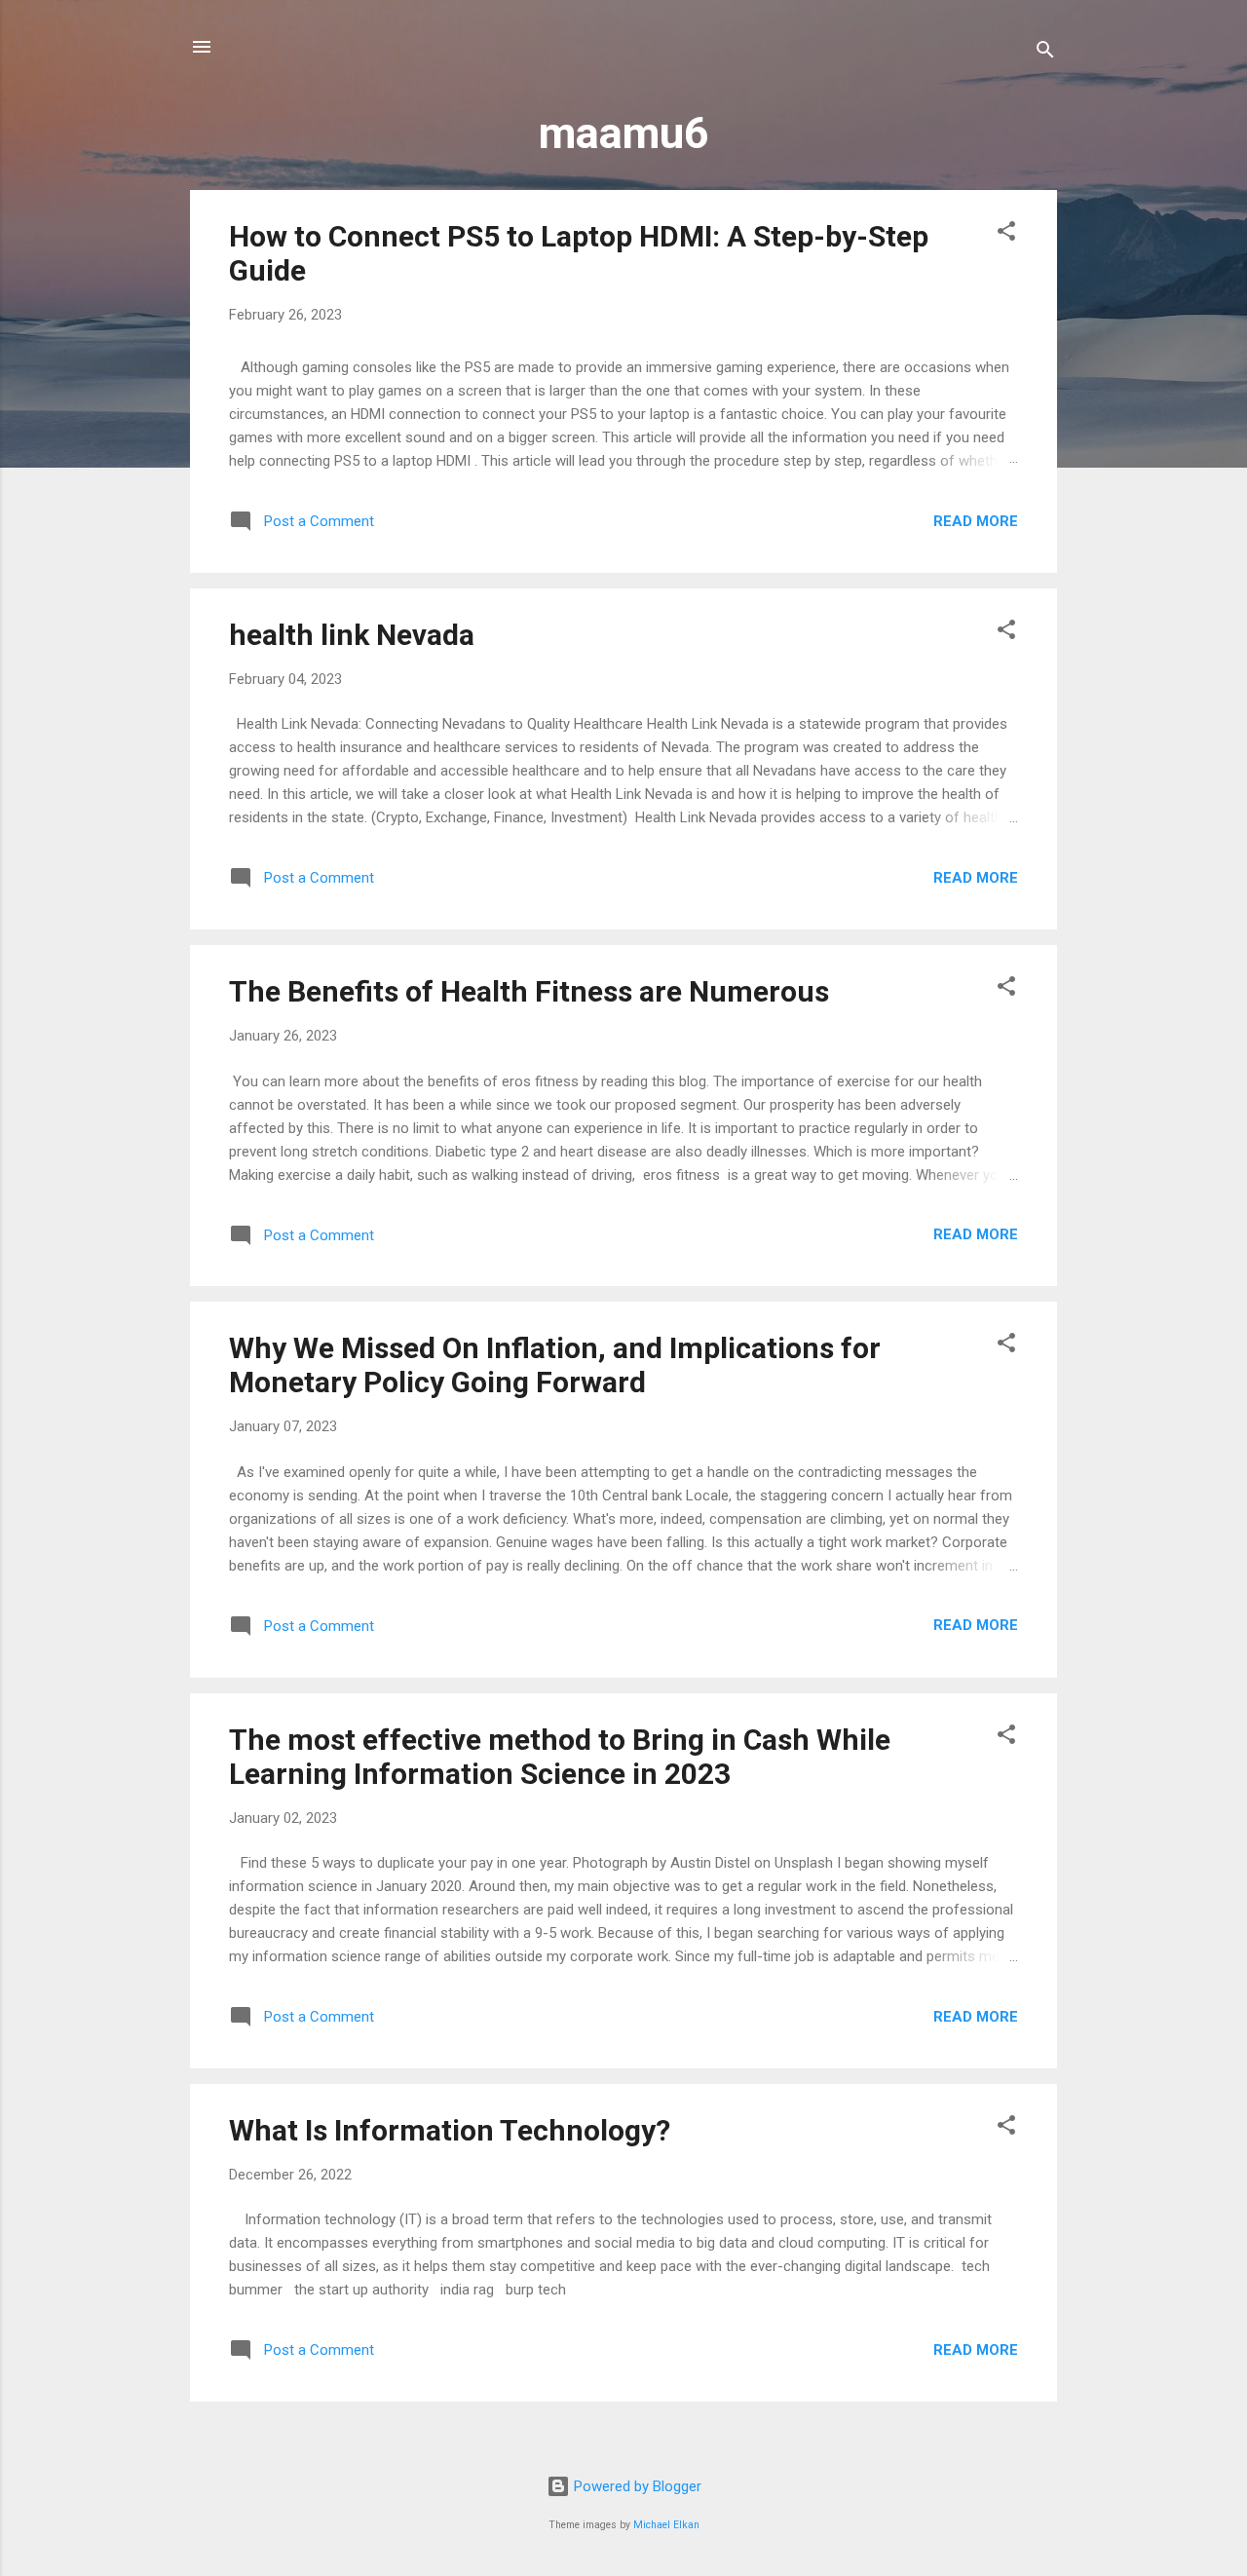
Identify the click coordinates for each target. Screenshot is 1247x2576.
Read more (976, 521)
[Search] (1045, 53)
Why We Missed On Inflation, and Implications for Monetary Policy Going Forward (555, 1365)
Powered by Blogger (636, 2486)
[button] (1006, 234)
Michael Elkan (666, 2525)
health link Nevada (352, 635)
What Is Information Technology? (450, 2130)
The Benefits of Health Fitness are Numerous (529, 991)
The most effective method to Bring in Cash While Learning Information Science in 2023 (560, 1757)
